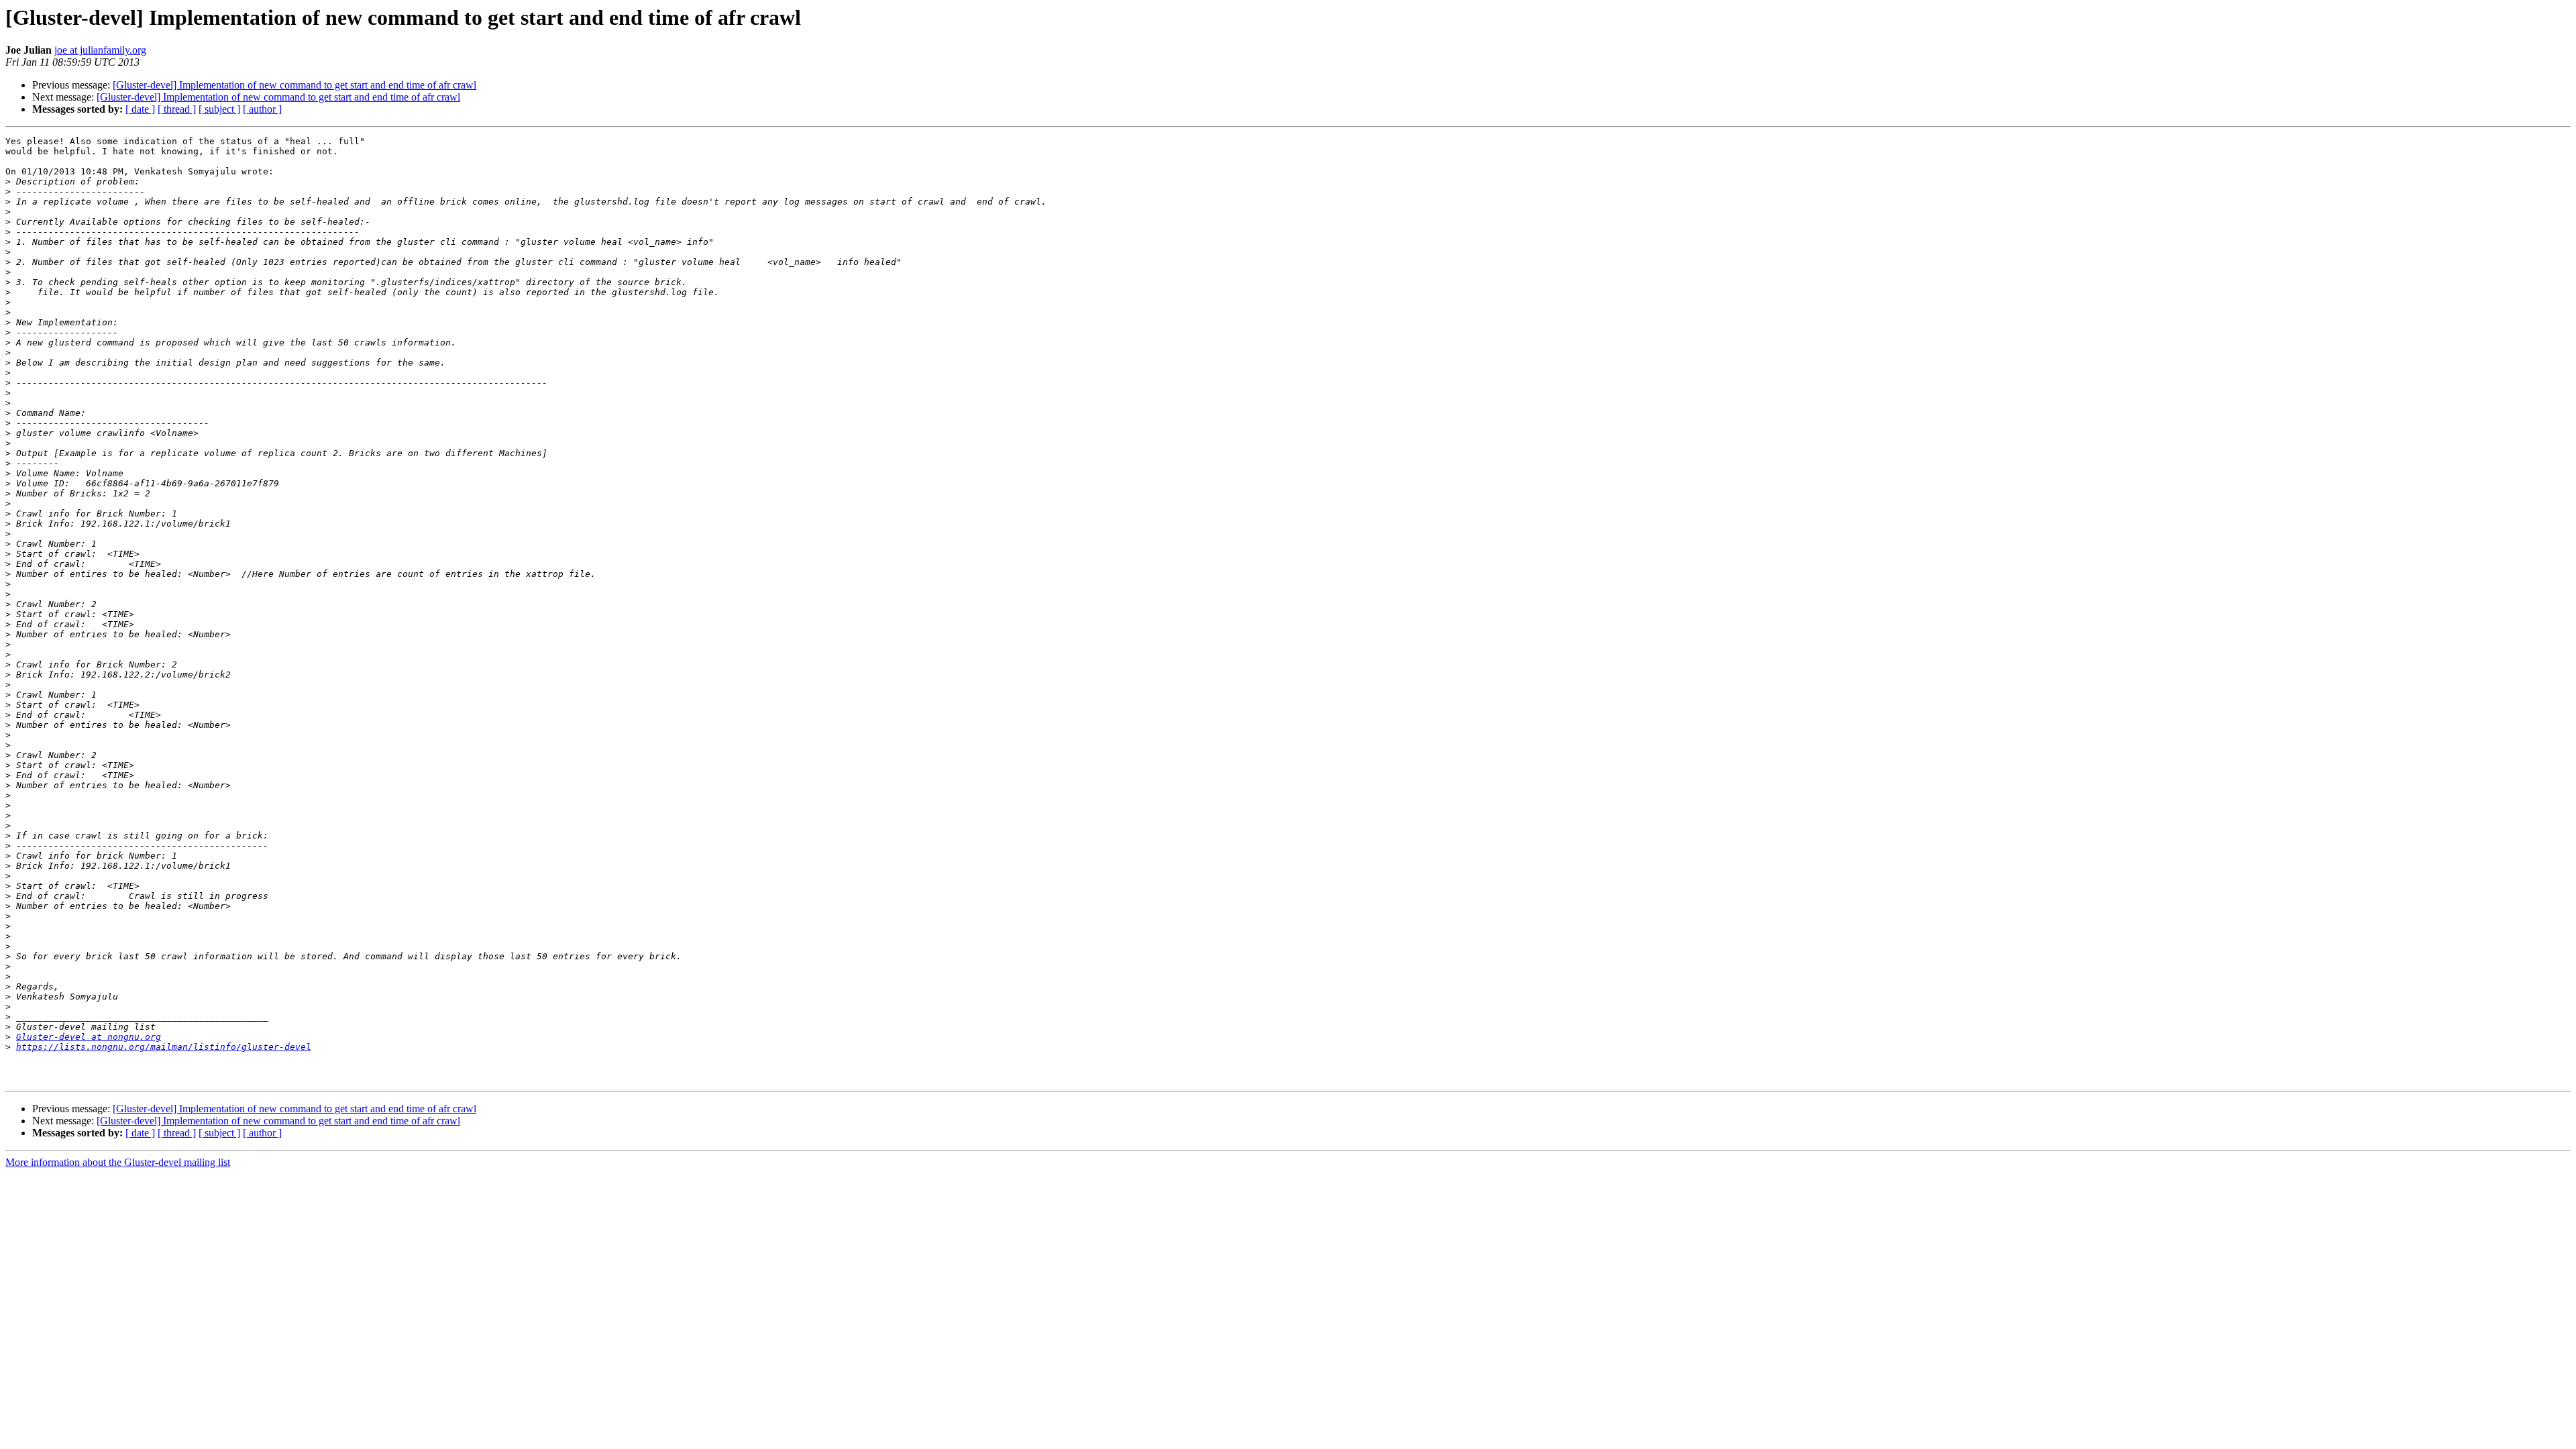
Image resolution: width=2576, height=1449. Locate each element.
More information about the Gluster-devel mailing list (118, 1162)
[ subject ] (219, 109)
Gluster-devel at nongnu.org (89, 1037)
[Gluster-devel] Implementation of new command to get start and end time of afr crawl (294, 85)
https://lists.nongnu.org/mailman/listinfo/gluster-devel (164, 1047)
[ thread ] (177, 109)
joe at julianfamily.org (100, 50)
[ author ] (262, 109)
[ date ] (140, 109)
